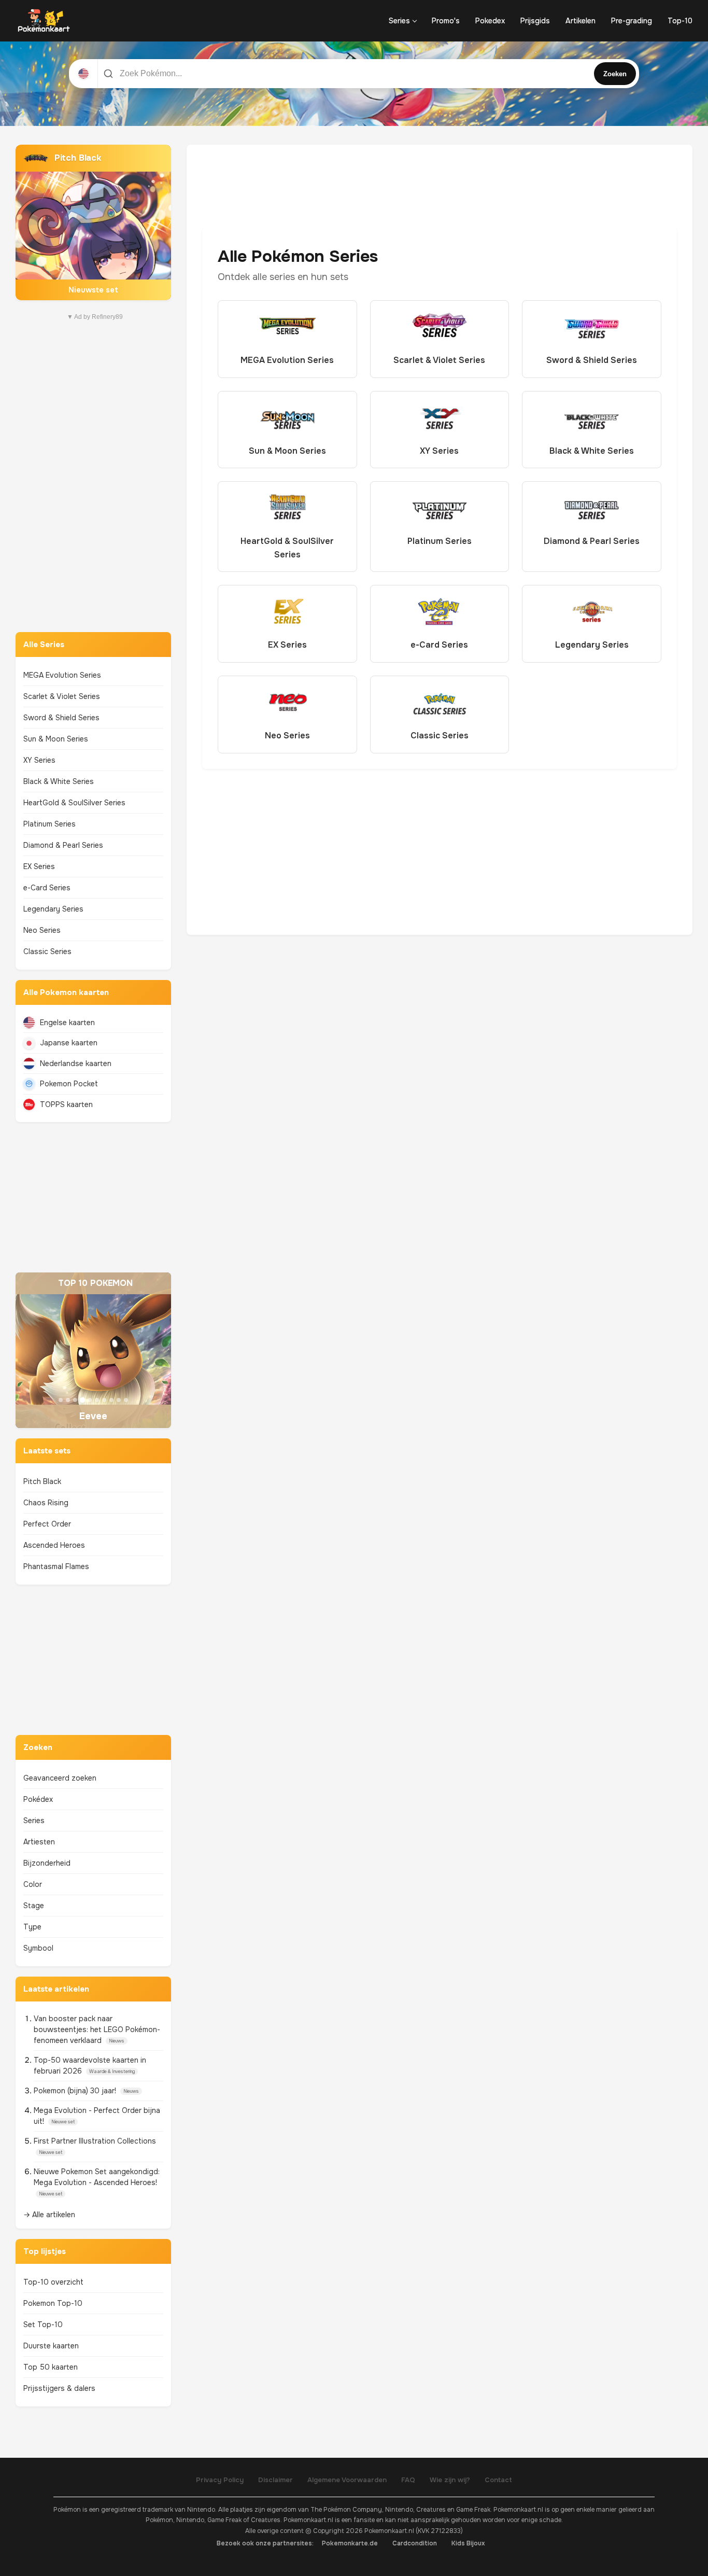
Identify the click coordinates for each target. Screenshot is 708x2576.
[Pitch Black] (93, 222)
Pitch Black (42, 1481)
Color (33, 1884)
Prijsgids (535, 21)
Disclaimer (275, 2480)
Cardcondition (415, 2543)
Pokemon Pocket (69, 1084)
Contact (498, 2480)
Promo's (446, 21)
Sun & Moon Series (56, 739)
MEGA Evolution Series (62, 675)
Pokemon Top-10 (53, 2303)
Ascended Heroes (54, 1545)
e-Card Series (47, 888)
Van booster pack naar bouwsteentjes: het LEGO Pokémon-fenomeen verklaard (97, 2029)
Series (399, 21)
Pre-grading (632, 21)
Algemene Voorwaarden (347, 2480)
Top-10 (680, 21)
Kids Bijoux (468, 2543)
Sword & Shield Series (61, 718)
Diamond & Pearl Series (63, 845)
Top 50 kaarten (51, 2367)
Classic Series (47, 951)
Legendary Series (53, 909)
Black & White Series (59, 781)
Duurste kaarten (51, 2346)
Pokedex (490, 21)
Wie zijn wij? (450, 2480)
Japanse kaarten (69, 1043)
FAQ (408, 2480)
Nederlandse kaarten (76, 1063)
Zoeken (615, 74)
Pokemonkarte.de (350, 2543)
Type (32, 1927)
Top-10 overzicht (53, 2282)
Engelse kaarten (67, 1023)
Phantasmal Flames (56, 1566)
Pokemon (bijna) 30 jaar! (76, 2091)
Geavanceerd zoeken (60, 1778)
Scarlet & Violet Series (62, 696)
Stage (34, 1906)
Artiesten (39, 1842)
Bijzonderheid (47, 1863)
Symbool (38, 1948)
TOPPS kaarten (66, 1104)
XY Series (39, 760)
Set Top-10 (43, 2325)
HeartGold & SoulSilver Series (74, 803)
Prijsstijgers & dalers (59, 2388)
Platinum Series (49, 824)
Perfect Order (47, 1524)
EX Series (39, 866)
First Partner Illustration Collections (95, 2141)
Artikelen (580, 21)
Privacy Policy (220, 2480)
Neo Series (42, 930)
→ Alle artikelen (49, 2215)
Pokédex (38, 1799)
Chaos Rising (46, 1503)
